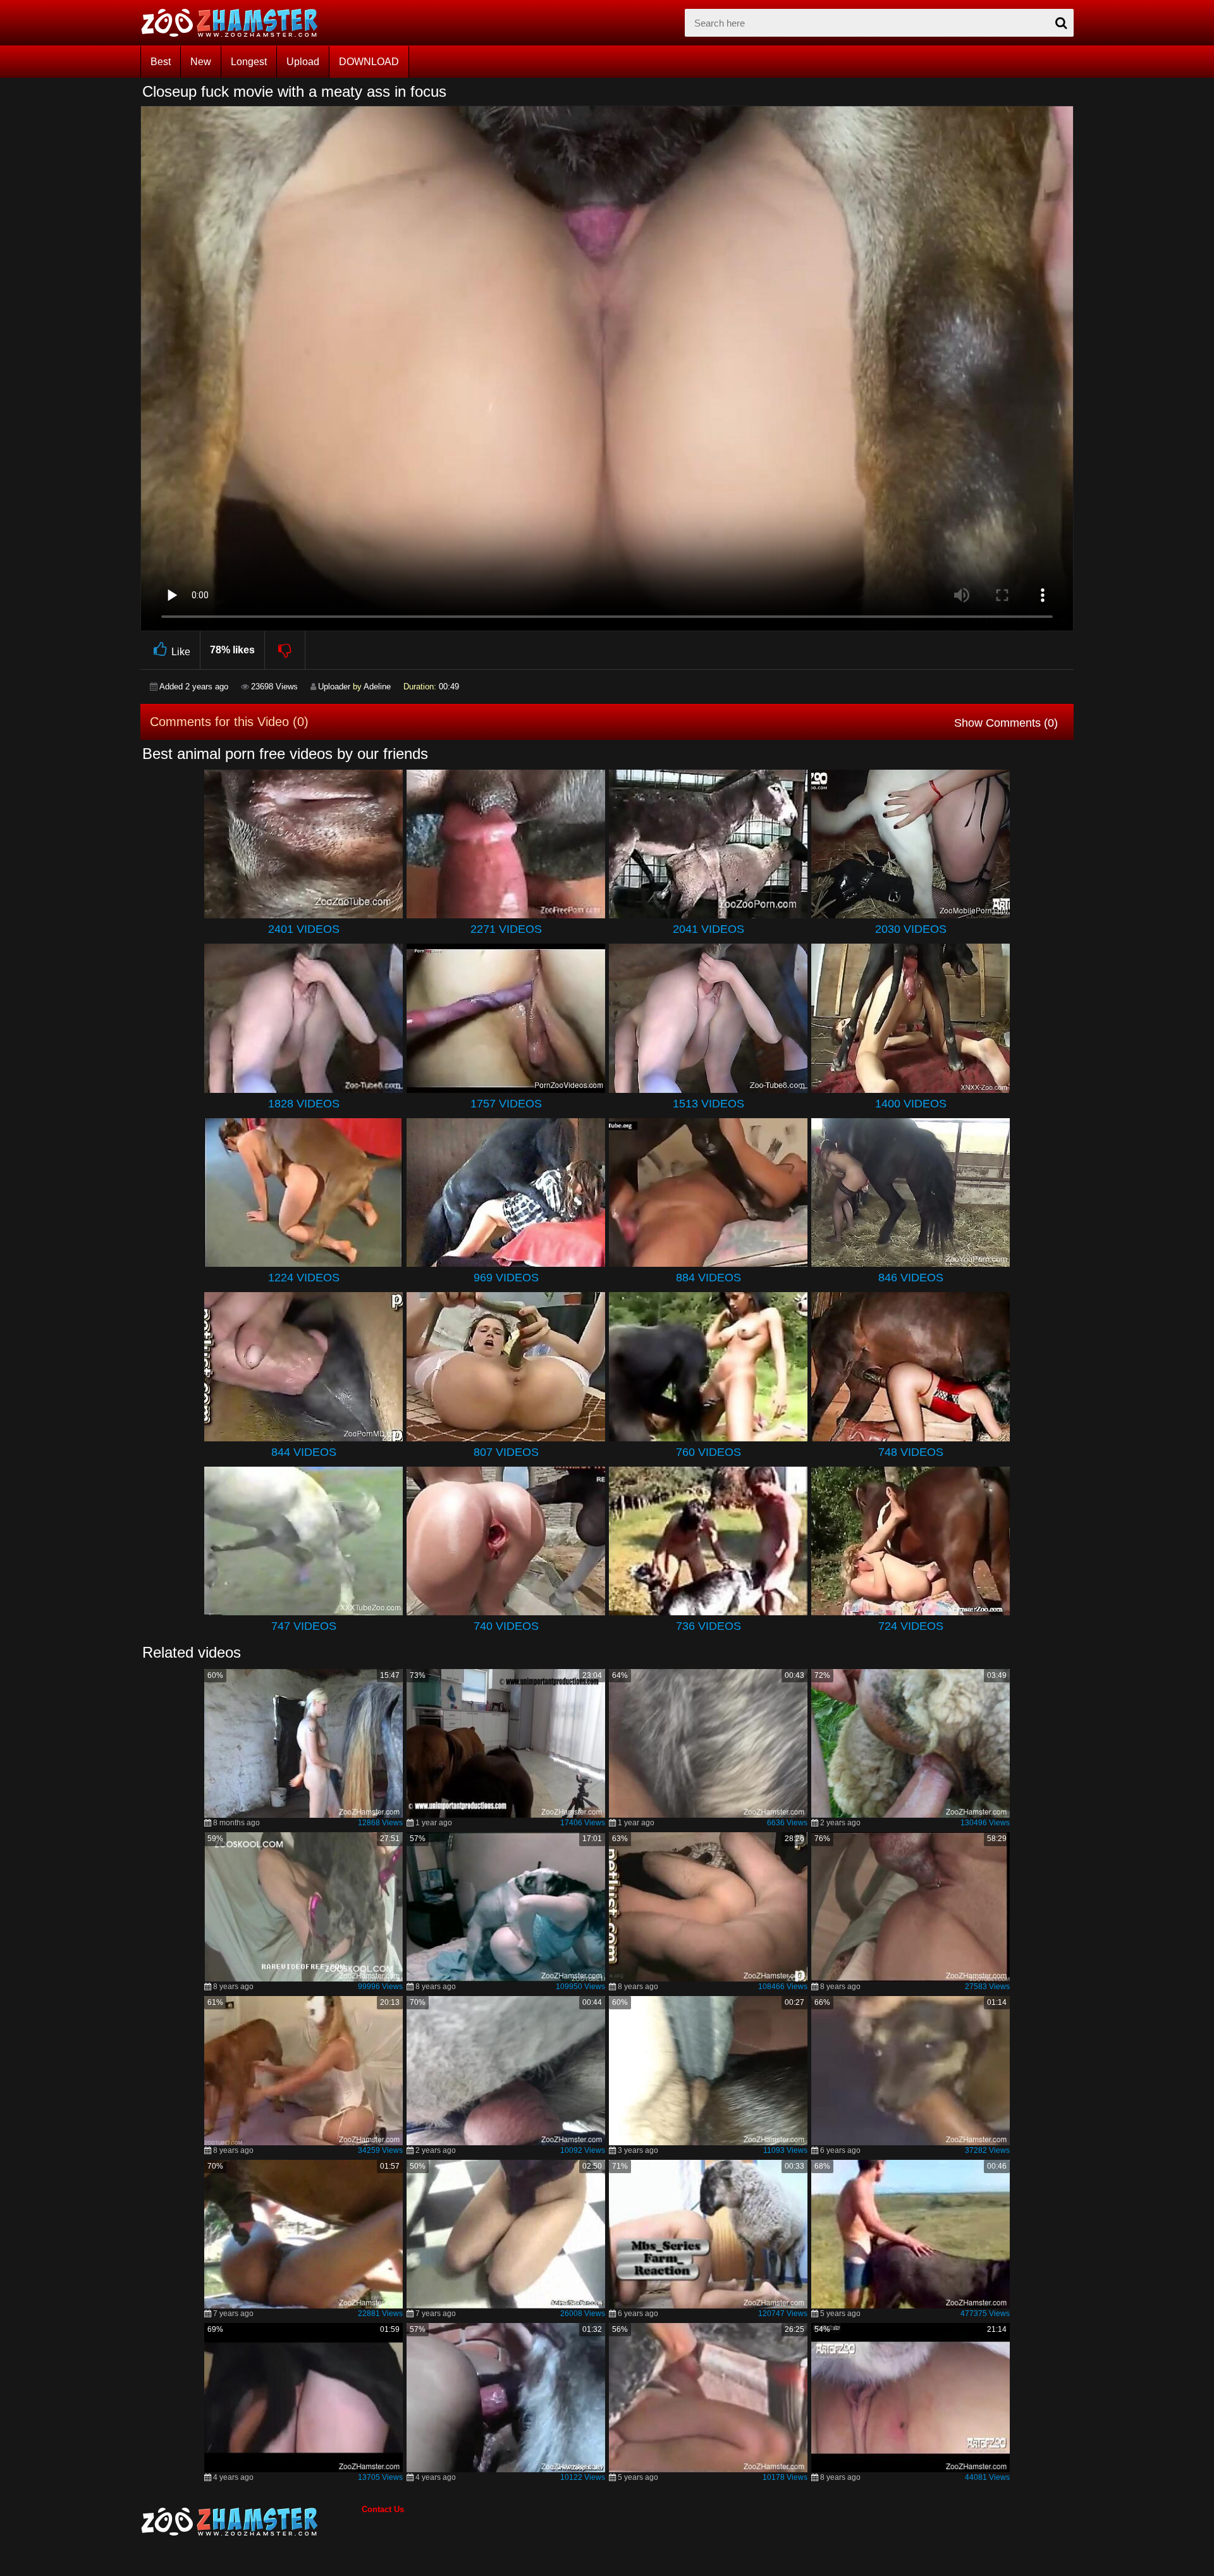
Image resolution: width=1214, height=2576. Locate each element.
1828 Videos (304, 1104)
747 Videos (304, 1626)
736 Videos (708, 1626)
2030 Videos (911, 929)
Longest (249, 62)
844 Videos (304, 1452)
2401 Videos (304, 929)
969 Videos (506, 1278)
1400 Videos (911, 1104)
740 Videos (506, 1626)
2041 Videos (708, 929)
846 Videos (911, 1278)
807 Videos (506, 1452)
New (201, 62)
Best (161, 62)
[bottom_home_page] (251, 2522)
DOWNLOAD (369, 62)
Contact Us (383, 2509)
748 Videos (911, 1452)
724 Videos (911, 1626)
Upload (303, 62)
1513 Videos (708, 1104)
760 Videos (708, 1452)
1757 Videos (506, 1104)
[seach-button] (1061, 23)
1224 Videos (304, 1278)
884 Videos (708, 1278)
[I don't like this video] (285, 650)
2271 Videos (506, 929)
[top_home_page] (235, 23)
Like (181, 652)
